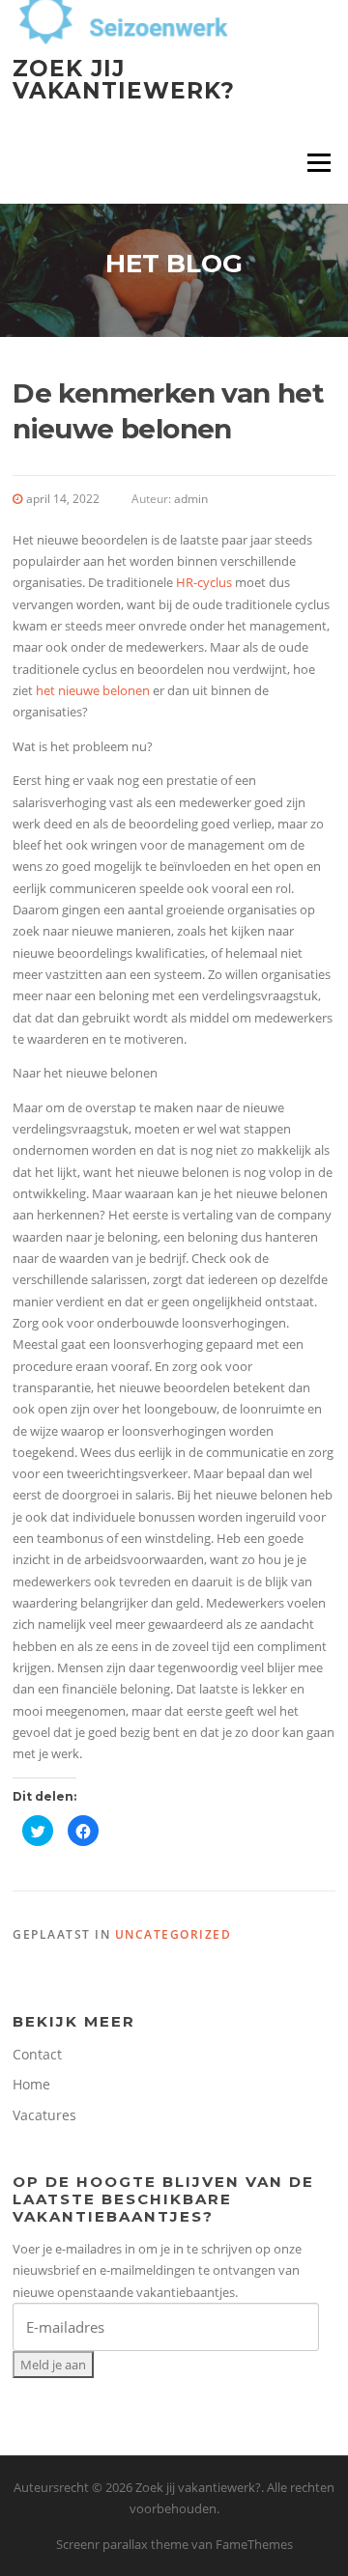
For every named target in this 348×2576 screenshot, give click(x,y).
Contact (37, 2054)
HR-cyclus (204, 582)
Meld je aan (53, 2365)
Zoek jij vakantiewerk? (124, 80)
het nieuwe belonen (93, 690)
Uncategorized (174, 1934)
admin (191, 499)
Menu (319, 162)
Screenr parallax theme (122, 2544)
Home (31, 2084)
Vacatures (44, 2115)
